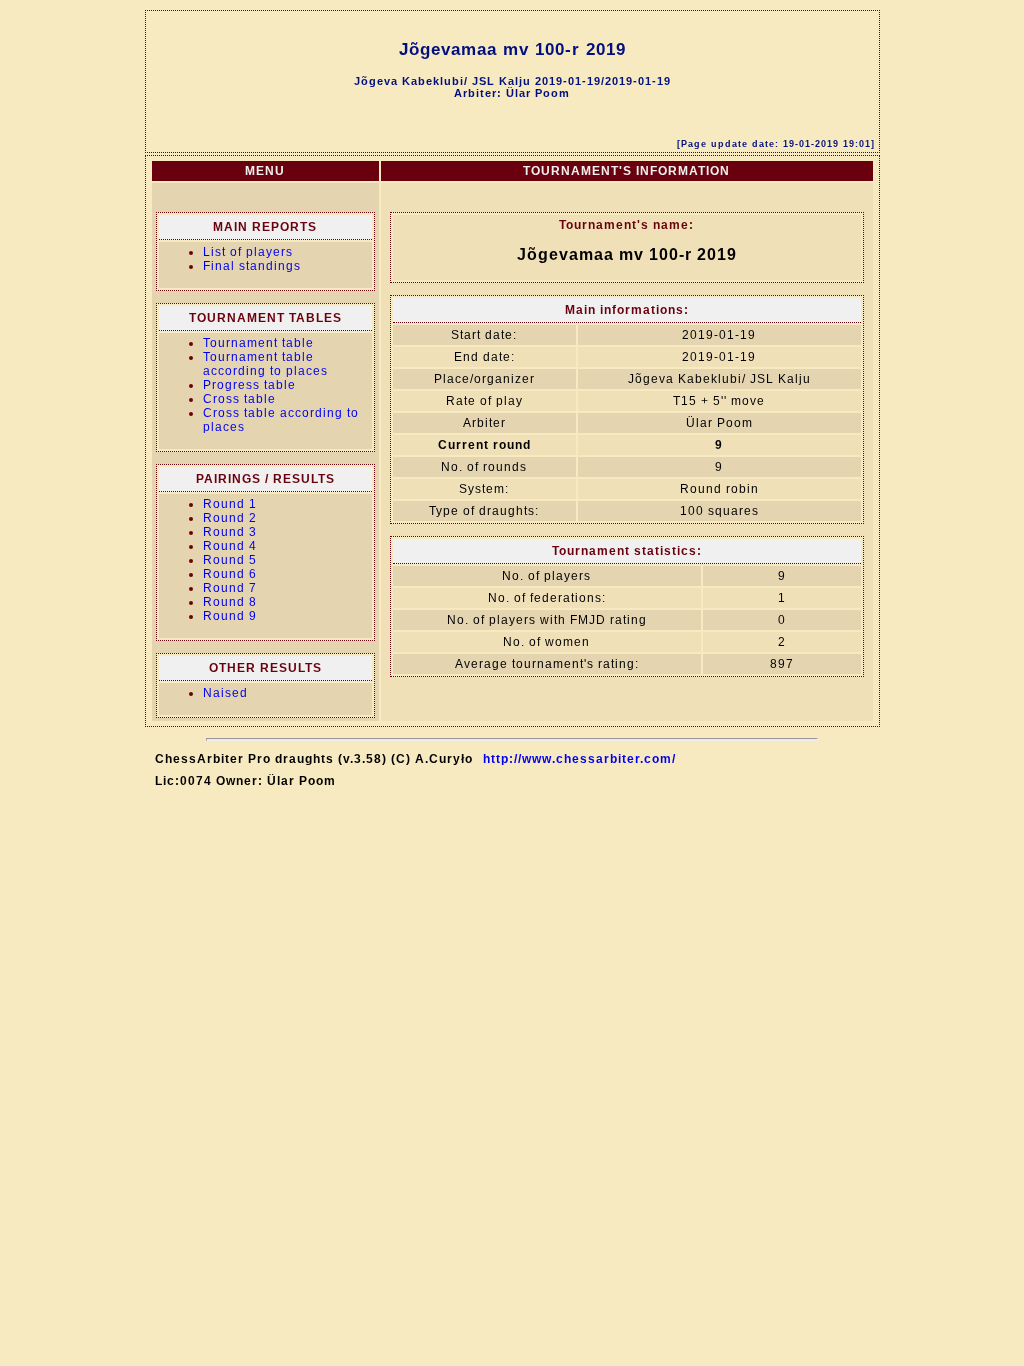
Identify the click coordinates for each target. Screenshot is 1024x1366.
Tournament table (258, 343)
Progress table (249, 385)
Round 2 (230, 518)
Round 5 (230, 560)
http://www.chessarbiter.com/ (579, 759)
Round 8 (230, 602)
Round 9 (230, 616)
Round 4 (230, 546)
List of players (248, 252)
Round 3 (230, 532)
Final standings (252, 266)
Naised (225, 693)
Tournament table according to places (265, 364)
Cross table (239, 399)
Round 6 (230, 574)
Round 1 (230, 504)
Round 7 (230, 588)
